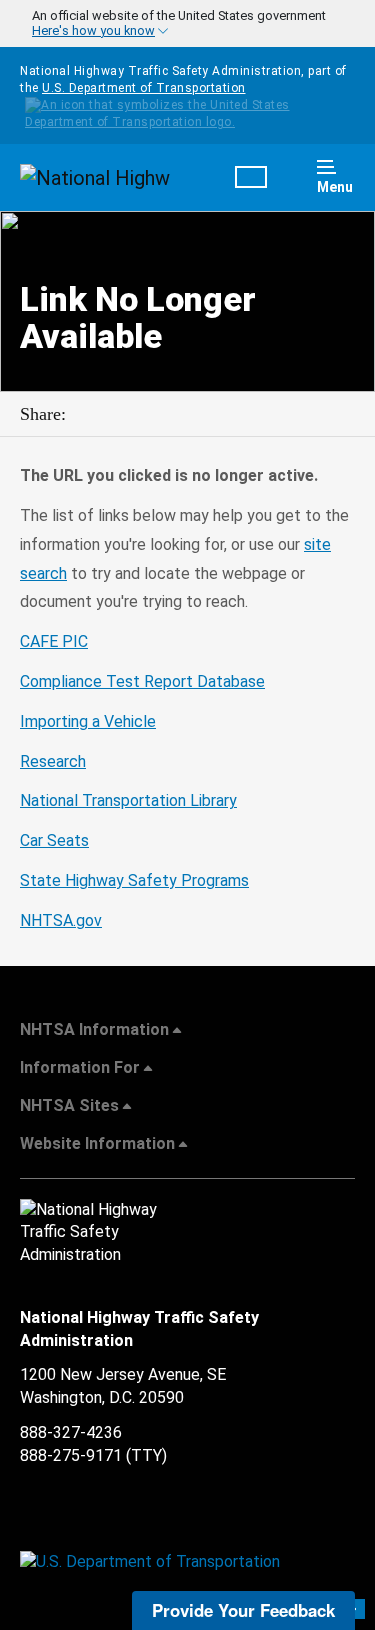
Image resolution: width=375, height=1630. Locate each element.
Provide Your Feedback (243, 1610)
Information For (80, 1067)
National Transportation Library (128, 800)
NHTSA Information (94, 1029)
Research (53, 761)
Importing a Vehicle (88, 721)
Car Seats (54, 840)
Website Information (97, 1143)
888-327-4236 (71, 1432)
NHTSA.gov (61, 920)
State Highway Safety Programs (134, 880)
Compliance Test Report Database (142, 681)
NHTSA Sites (69, 1105)
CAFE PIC (54, 641)
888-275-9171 (71, 1455)
